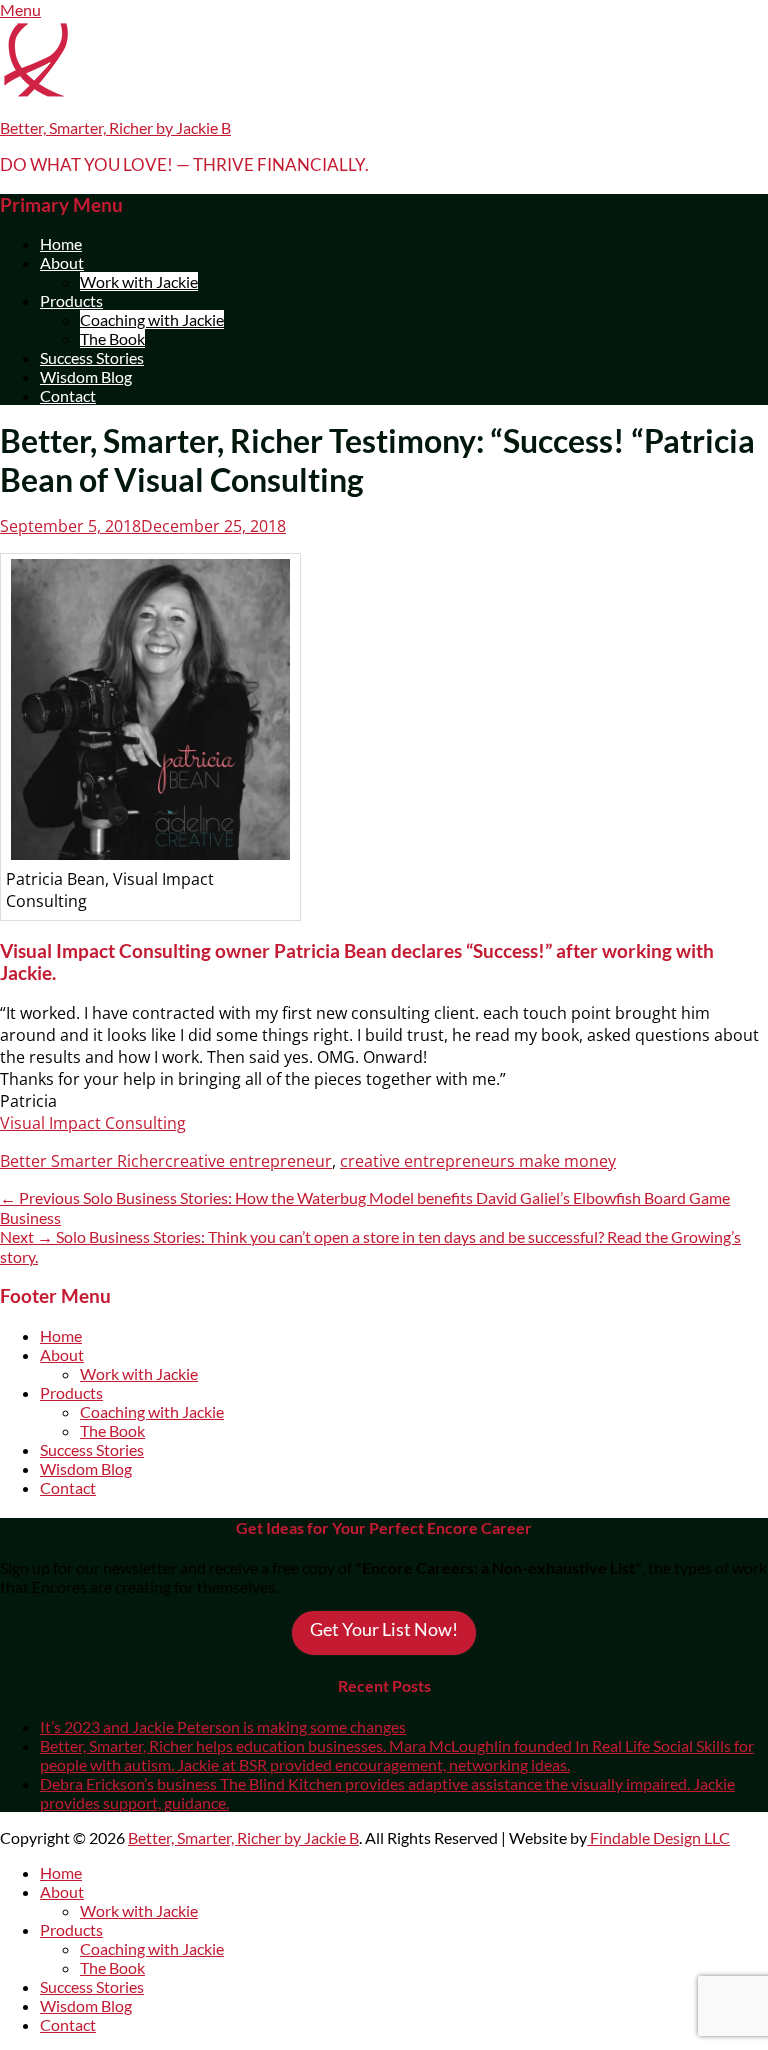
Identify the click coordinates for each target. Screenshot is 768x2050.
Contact (68, 395)
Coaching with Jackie (152, 319)
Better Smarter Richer (82, 1161)
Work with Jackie (139, 281)
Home (61, 243)
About (62, 262)
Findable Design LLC (658, 1837)
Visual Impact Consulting (93, 1123)
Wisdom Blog (86, 376)
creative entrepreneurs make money (478, 1161)
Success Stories (92, 357)
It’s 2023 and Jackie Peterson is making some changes (223, 1726)
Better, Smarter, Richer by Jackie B (115, 127)
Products (71, 300)
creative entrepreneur (248, 1161)
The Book (112, 338)
